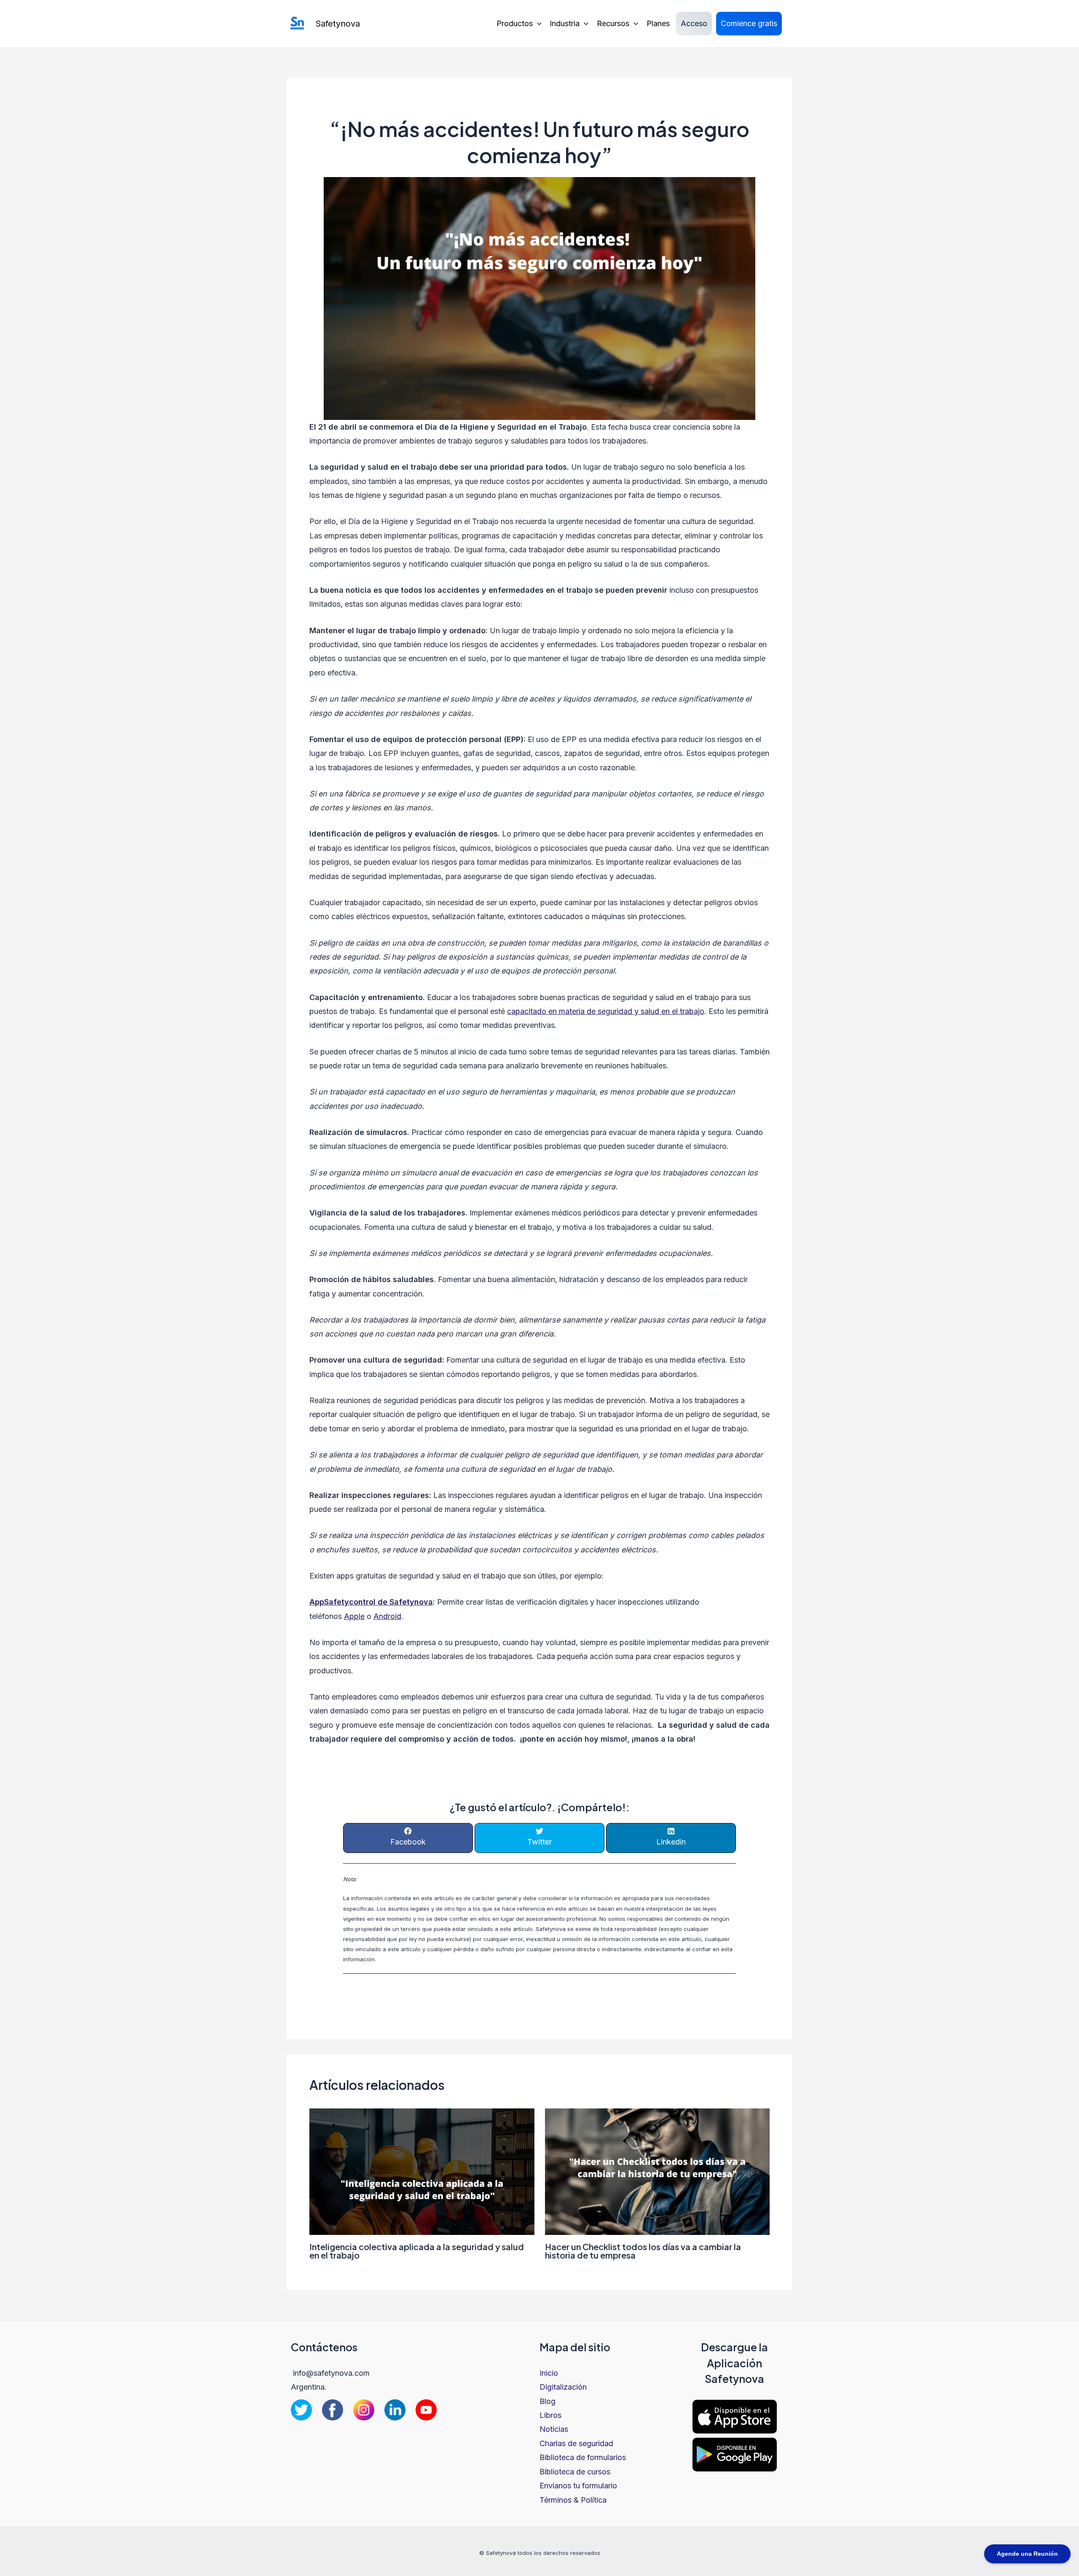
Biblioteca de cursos (575, 2472)
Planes (658, 23)
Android (387, 1616)
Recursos (613, 23)
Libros (550, 2415)
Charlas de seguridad (576, 2443)
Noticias (554, 2429)
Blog (548, 2401)
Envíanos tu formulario (578, 2486)
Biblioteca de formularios (583, 2457)
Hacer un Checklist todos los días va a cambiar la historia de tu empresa (643, 2251)
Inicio (549, 2373)
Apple (354, 1616)
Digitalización (563, 2387)
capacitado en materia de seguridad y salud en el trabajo (606, 1011)
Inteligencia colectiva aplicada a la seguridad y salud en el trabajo (417, 2251)
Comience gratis (749, 23)
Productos (515, 23)
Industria (565, 23)
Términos (556, 2500)
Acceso (694, 23)
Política (594, 2500)
